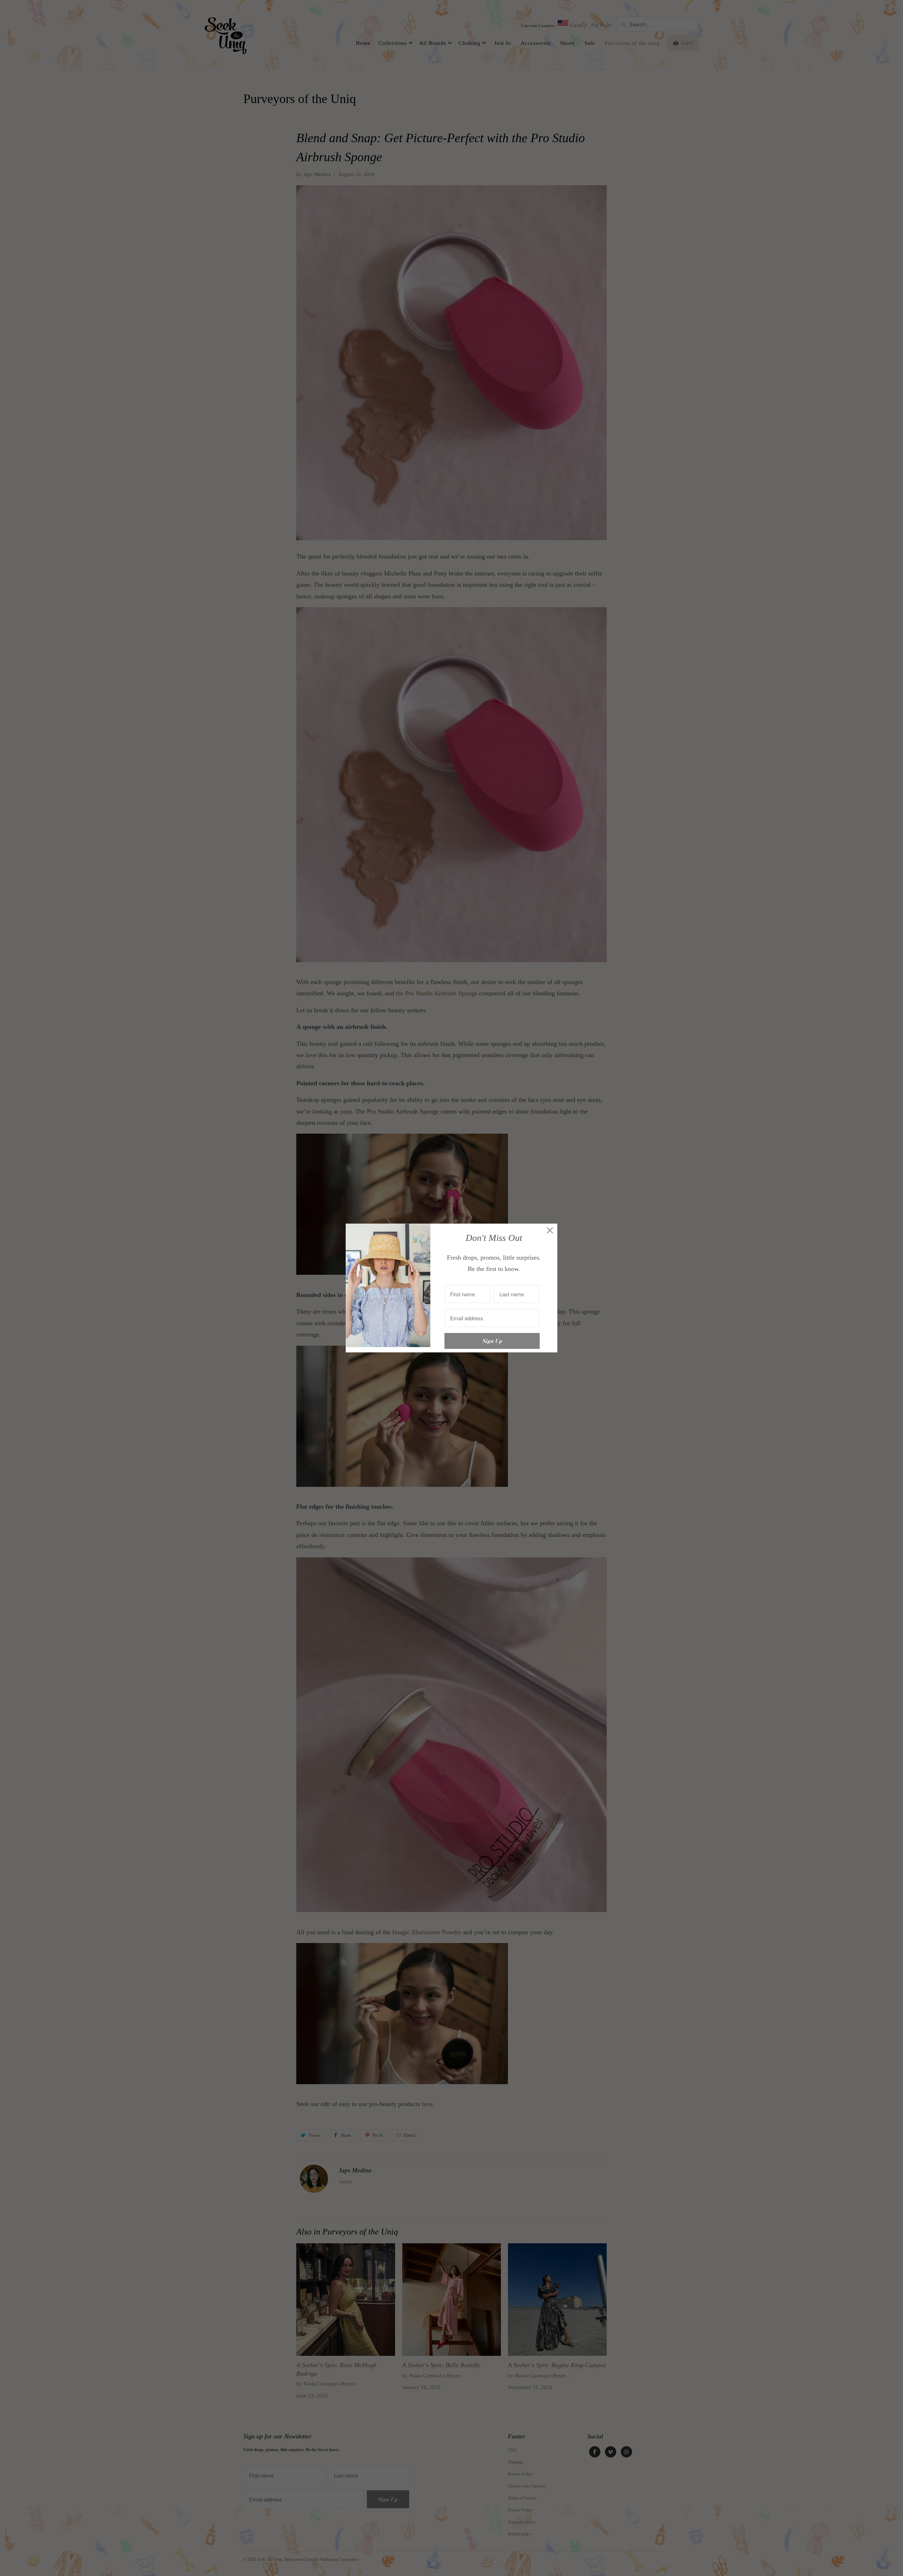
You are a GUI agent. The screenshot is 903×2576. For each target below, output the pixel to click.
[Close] (550, 1231)
